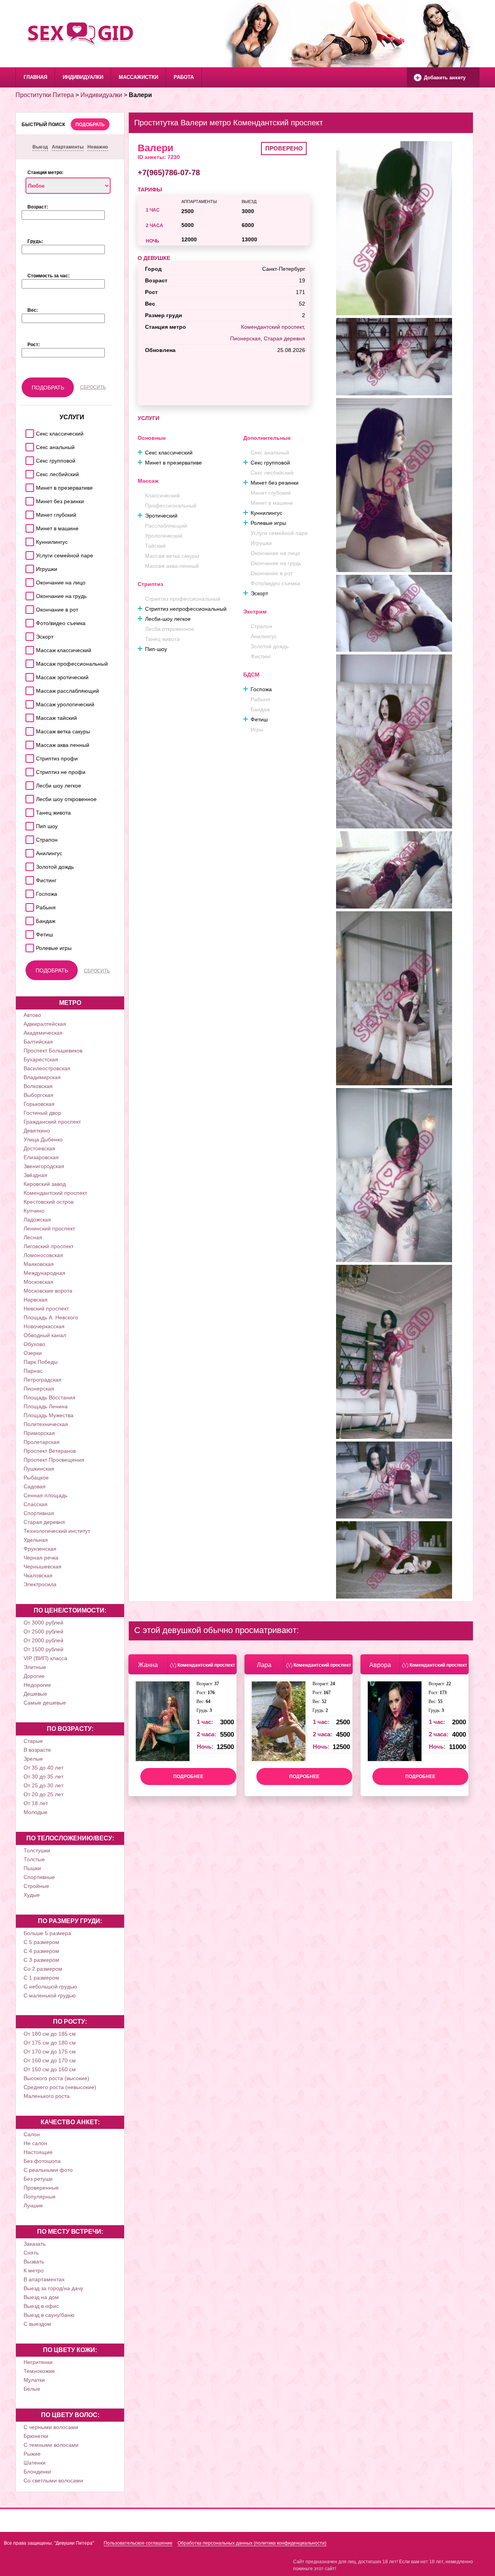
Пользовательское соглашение (138, 2543)
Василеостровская (47, 1068)
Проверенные (41, 2188)
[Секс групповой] (28, 459)
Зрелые (33, 1759)
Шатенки (35, 2463)
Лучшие (33, 2205)
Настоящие (38, 2152)
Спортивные (39, 1877)
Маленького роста (47, 2096)
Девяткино (37, 1131)
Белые (32, 2389)
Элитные (35, 1667)
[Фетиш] (28, 932)
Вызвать (34, 2262)
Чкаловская (38, 1575)
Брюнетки (36, 2436)
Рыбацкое (36, 1478)
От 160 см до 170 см (50, 2060)
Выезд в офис (41, 2306)
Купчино (34, 1211)
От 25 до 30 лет (44, 1785)
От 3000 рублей (44, 1623)
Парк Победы (41, 1362)
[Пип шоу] (28, 824)
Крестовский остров (49, 1202)
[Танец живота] (28, 811)
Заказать (35, 2244)
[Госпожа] (28, 892)
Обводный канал (45, 1335)
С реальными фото (48, 2170)
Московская (38, 1282)
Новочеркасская (44, 1326)
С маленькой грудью (50, 1995)
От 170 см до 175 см (50, 2052)
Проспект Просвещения (54, 1460)
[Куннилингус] (28, 540)
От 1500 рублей (44, 1649)
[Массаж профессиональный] (28, 662)
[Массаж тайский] (28, 716)
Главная (35, 77)
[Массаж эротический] (28, 675)
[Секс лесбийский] (28, 472)
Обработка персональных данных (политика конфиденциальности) (252, 2543)
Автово (32, 1015)
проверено (284, 148)
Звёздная (35, 1175)
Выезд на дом (41, 2297)
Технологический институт (57, 1531)
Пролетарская (42, 1442)
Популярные (40, 2197)
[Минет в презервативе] (28, 486)
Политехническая (46, 1424)
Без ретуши (38, 2179)
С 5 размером (41, 1942)
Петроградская (43, 1380)
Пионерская (39, 1389)
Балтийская (38, 1042)
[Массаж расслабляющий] (28, 689)
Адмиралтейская (45, 1024)
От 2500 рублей (44, 1631)
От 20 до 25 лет (44, 1794)
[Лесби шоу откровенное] (28, 797)
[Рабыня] (28, 905)
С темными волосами (51, 2445)
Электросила (40, 1584)
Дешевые (35, 1694)
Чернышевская (43, 1566)
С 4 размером (41, 1951)
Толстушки (37, 1850)
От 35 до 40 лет (44, 1768)
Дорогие (34, 1676)
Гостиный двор (42, 1113)
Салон (32, 2134)
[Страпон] (28, 838)
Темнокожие (39, 2371)
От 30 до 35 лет (44, 1777)
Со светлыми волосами (53, 2480)
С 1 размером (41, 1978)
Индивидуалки (83, 77)
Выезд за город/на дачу (53, 2288)
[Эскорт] (28, 635)
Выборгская (38, 1095)
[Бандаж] (28, 919)
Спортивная (39, 1513)
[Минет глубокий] (28, 513)
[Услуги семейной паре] (28, 553)
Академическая (43, 1033)
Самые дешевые (45, 1703)
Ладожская (37, 1220)
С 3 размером (41, 1960)
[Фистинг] (28, 878)
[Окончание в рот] (28, 607)
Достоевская (39, 1148)
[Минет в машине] (28, 526)
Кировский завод (45, 1184)
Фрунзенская (40, 1549)
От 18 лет (36, 1803)
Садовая (35, 1486)
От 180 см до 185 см (50, 2034)
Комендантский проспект (55, 1193)
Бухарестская (41, 1059)
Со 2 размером (43, 1969)
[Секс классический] (28, 431)
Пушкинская (39, 1469)
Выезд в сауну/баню (49, 2315)
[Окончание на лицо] (28, 580)
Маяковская (39, 1264)
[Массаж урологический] (28, 702)
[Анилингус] (28, 851)
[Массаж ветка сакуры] (28, 729)
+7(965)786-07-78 (169, 173)
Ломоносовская (43, 1255)
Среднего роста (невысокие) (60, 2087)
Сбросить (93, 387)
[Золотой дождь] (28, 865)
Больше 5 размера (47, 1933)
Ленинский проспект (49, 1228)
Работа (184, 77)
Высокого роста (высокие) (56, 2078)
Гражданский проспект (52, 1122)
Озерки (33, 1353)
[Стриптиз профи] (28, 756)
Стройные (36, 1886)
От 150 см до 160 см (50, 2069)
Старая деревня (44, 1522)
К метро (34, 2270)
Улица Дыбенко (43, 1139)
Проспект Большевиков (53, 1051)
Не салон (35, 2143)
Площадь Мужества (49, 1415)
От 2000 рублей (44, 1640)
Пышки (32, 1868)
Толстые (34, 1859)
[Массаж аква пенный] (28, 743)
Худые (32, 1895)
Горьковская (39, 1104)
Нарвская (36, 1300)
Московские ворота (48, 1291)
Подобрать (90, 125)
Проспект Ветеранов (50, 1451)
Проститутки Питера (45, 95)
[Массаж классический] (28, 648)
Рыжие (32, 2454)
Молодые (36, 1812)
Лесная (33, 1237)
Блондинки (37, 2472)
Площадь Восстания (49, 1397)
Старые (33, 1741)
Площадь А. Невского (51, 1317)
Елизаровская (41, 1157)
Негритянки (38, 2362)
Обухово (34, 1344)
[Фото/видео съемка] (28, 621)
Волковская (38, 1086)
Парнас (33, 1371)
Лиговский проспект (49, 1246)
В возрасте (37, 1750)
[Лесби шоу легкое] (28, 783)
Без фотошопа (42, 2161)
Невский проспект (46, 1308)
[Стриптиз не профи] (28, 770)
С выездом (37, 2324)
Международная (44, 1273)
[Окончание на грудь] (28, 594)
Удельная (36, 1540)
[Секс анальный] (28, 445)
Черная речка (41, 1558)
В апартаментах (44, 2279)
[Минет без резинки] (28, 499)
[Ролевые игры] (28, 946)
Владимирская (42, 1077)
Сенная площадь (45, 1495)
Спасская (36, 1504)
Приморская (39, 1433)
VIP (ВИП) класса (45, 1658)
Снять (31, 2253)
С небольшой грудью (50, 1987)
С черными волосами (51, 2427)
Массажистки (138, 77)
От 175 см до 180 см (50, 2043)
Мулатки (34, 2380)
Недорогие (37, 1685)
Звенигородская (44, 1166)
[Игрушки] (28, 567)
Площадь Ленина (46, 1406)
